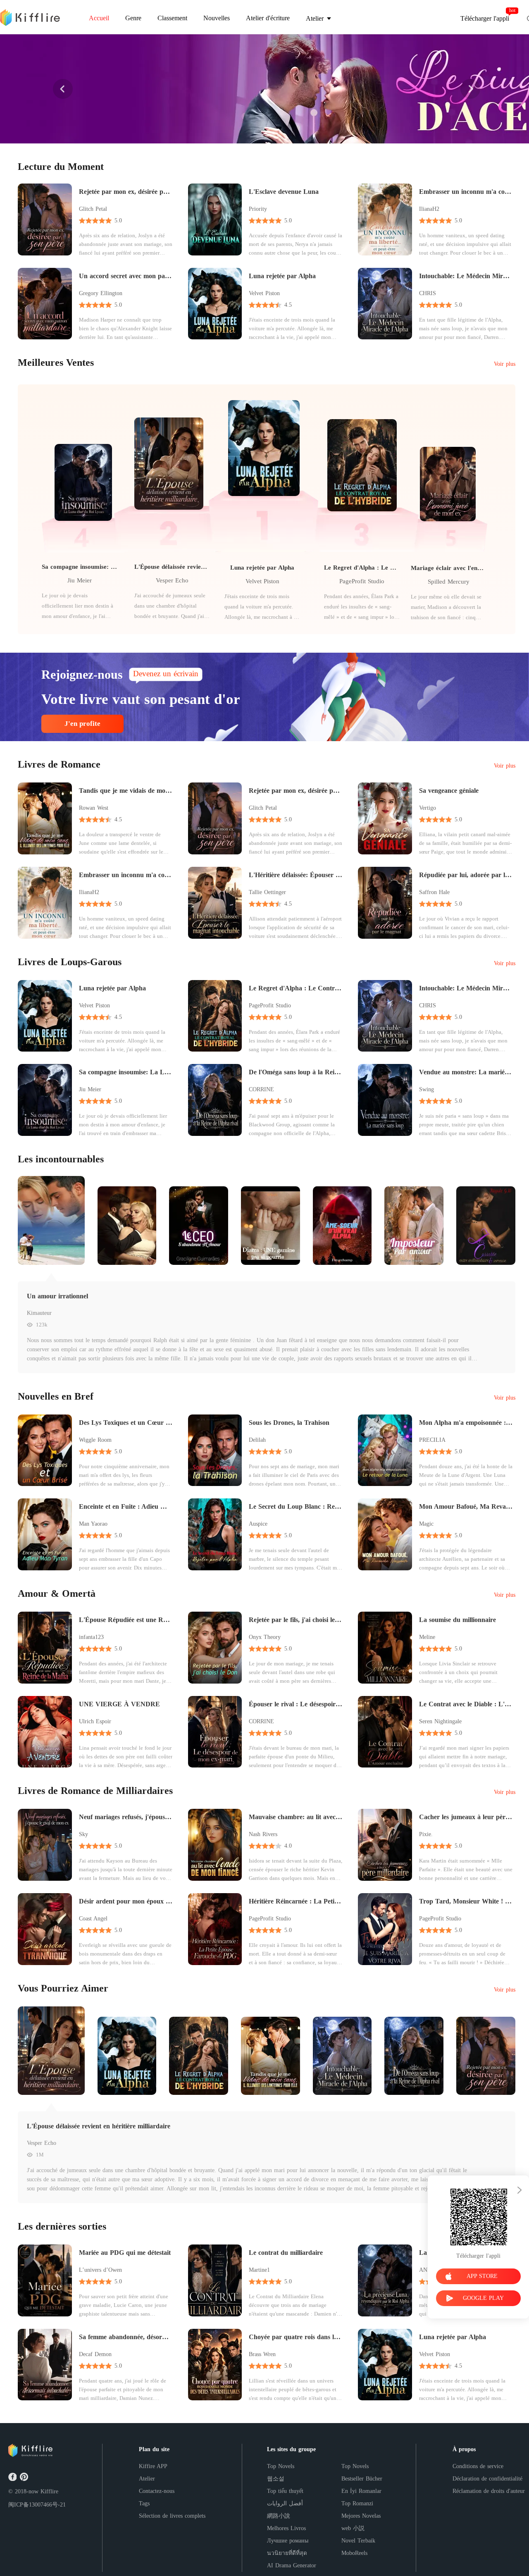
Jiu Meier (80, 580)
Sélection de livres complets (172, 2516)
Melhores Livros (286, 2528)
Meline (427, 1637)
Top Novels (281, 2466)
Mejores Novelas (361, 2516)
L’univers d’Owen (100, 2270)
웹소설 (276, 2479)
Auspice (258, 1524)
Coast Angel (93, 1919)
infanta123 (91, 1637)
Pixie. (426, 1834)
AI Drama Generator (292, 2565)
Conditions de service (478, 2466)
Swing (427, 1089)
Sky (83, 1834)
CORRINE (261, 1089)
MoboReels (354, 2553)
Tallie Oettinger (267, 892)
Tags (144, 2503)
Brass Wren (262, 2354)
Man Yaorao (93, 1524)
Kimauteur (39, 1313)
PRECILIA (432, 1440)
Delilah (257, 1440)
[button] (63, 89)
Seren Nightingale (440, 1721)
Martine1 (259, 2270)
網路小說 (279, 2516)
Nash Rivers (263, 1834)
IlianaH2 (429, 209)
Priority (258, 209)
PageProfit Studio (362, 581)
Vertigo (428, 808)
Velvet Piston (264, 293)
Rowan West (94, 808)
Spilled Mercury (449, 582)
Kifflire (49, 2491)
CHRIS (428, 293)
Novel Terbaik (358, 2541)
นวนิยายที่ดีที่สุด (287, 2553)
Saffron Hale (434, 892)
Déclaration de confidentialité (487, 2479)
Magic (426, 1524)
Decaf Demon (95, 2354)
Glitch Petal (93, 209)
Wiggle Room (95, 1440)
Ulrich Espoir (95, 1721)
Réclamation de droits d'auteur (489, 2491)
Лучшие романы (288, 2541)
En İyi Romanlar (361, 2491)
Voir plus (505, 364)
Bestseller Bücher (362, 2479)
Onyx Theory (265, 1637)
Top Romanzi (357, 2503)
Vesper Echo (172, 580)
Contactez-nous (157, 2491)
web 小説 (353, 2528)
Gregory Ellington (101, 293)
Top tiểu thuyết (285, 2491)
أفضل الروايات (285, 2503)
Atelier (147, 2479)
